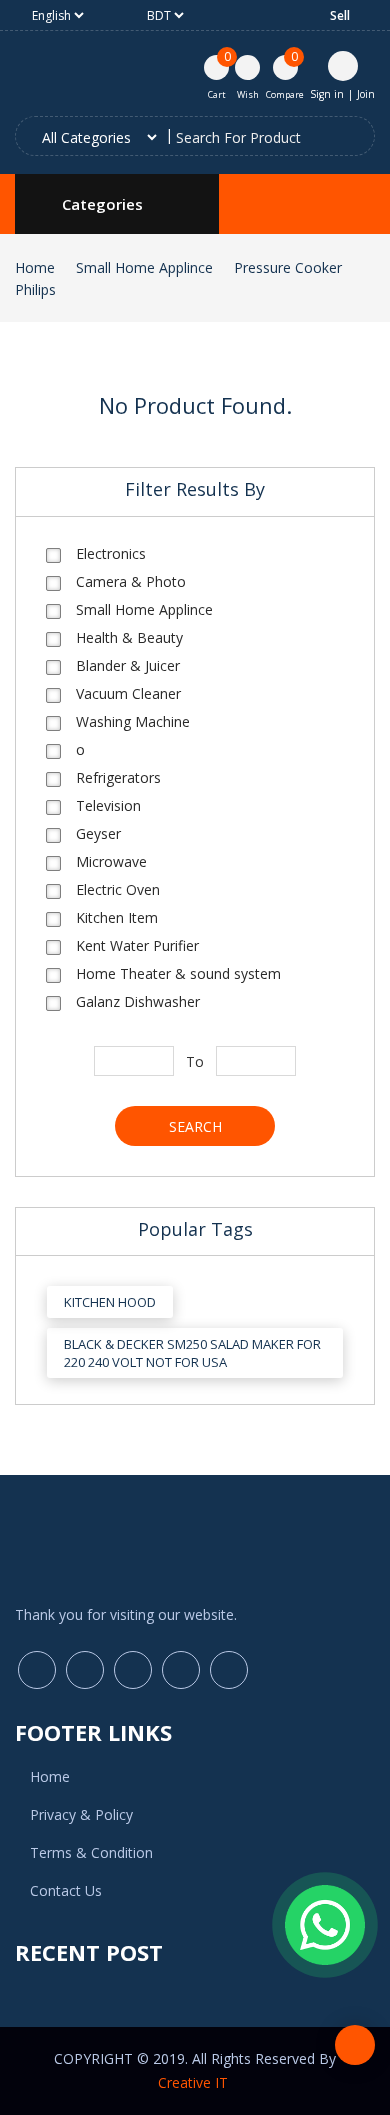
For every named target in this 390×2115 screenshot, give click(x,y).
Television (108, 805)
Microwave (111, 861)
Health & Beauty (129, 637)
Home (35, 267)
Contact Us (66, 1890)
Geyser (98, 833)
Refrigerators (118, 777)
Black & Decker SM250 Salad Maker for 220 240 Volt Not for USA (192, 1353)
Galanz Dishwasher (138, 1001)
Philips (35, 289)
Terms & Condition (91, 1852)
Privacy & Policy (81, 1814)
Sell (340, 15)
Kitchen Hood (110, 1302)
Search (195, 1126)
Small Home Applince (144, 267)
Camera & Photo (131, 581)
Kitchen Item (117, 917)
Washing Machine (133, 721)
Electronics (111, 553)
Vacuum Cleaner (128, 693)
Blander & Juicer (128, 665)
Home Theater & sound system (178, 973)
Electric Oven (118, 889)
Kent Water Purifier (137, 945)
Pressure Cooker (288, 267)
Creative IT (195, 2082)
